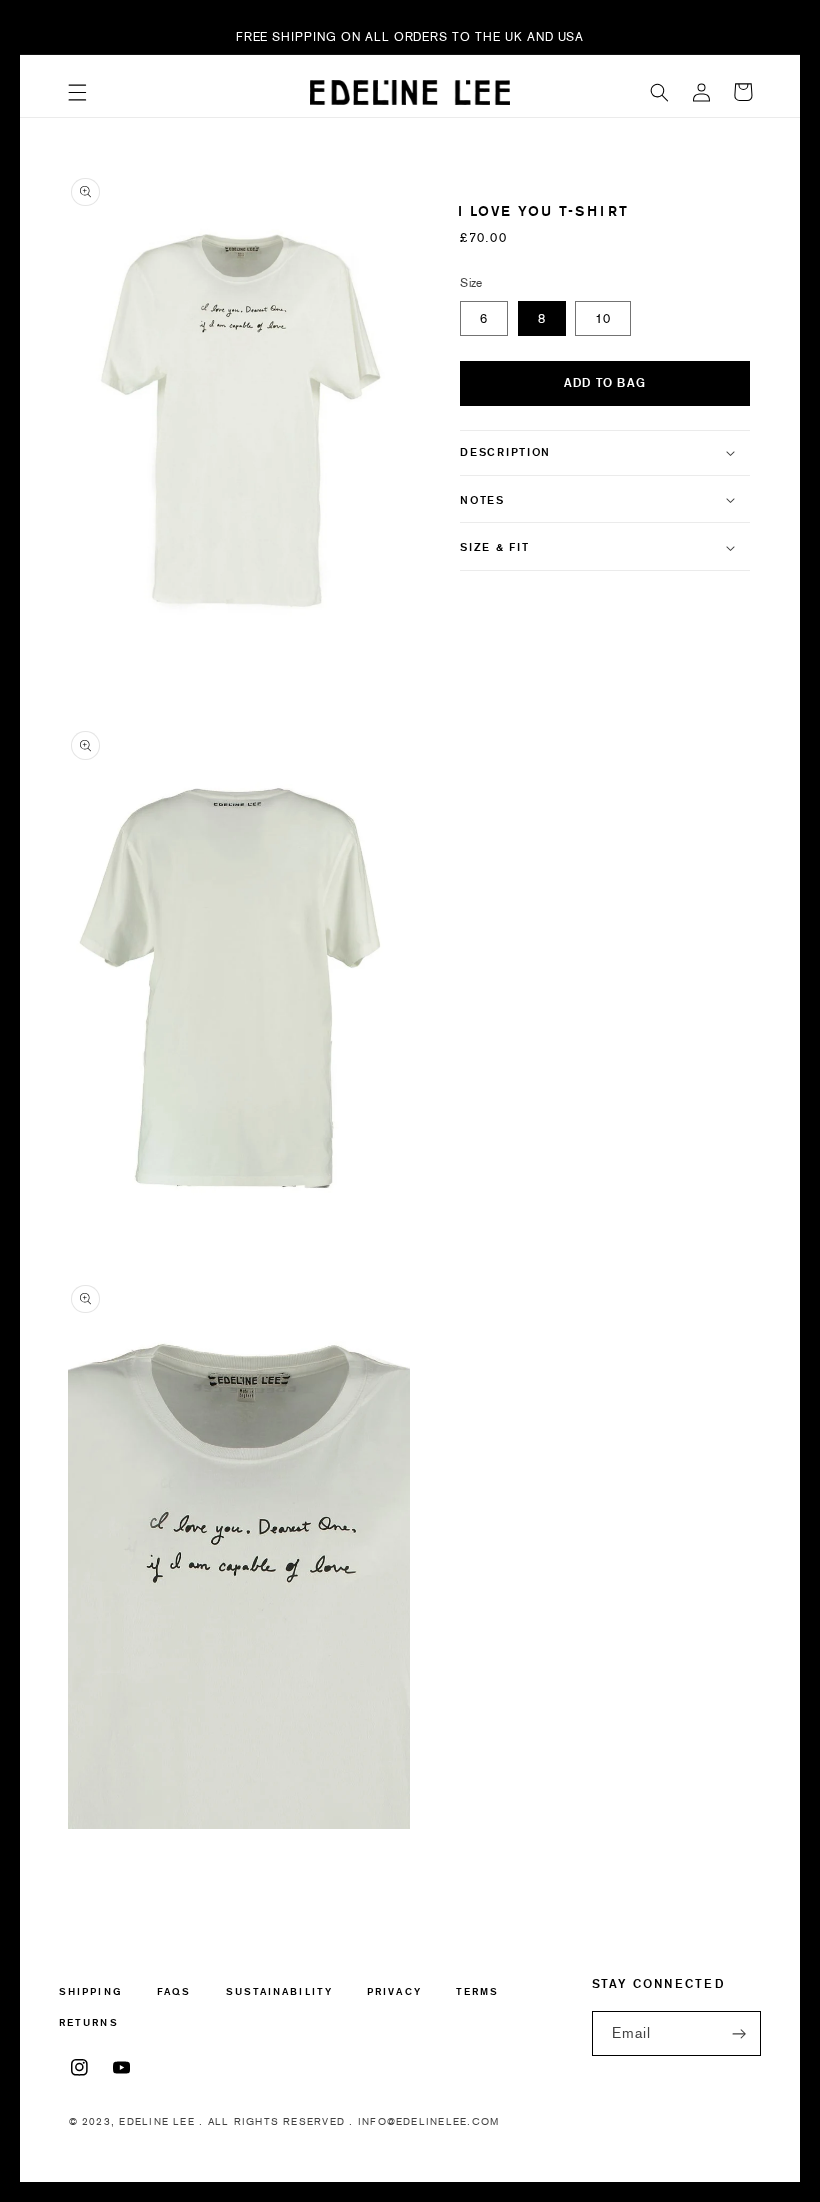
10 (603, 318)
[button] (77, 92)
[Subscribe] (739, 2033)
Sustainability (279, 1991)
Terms (477, 1991)
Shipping (91, 1992)
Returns (89, 2022)
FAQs (174, 1991)
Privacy (394, 1991)
